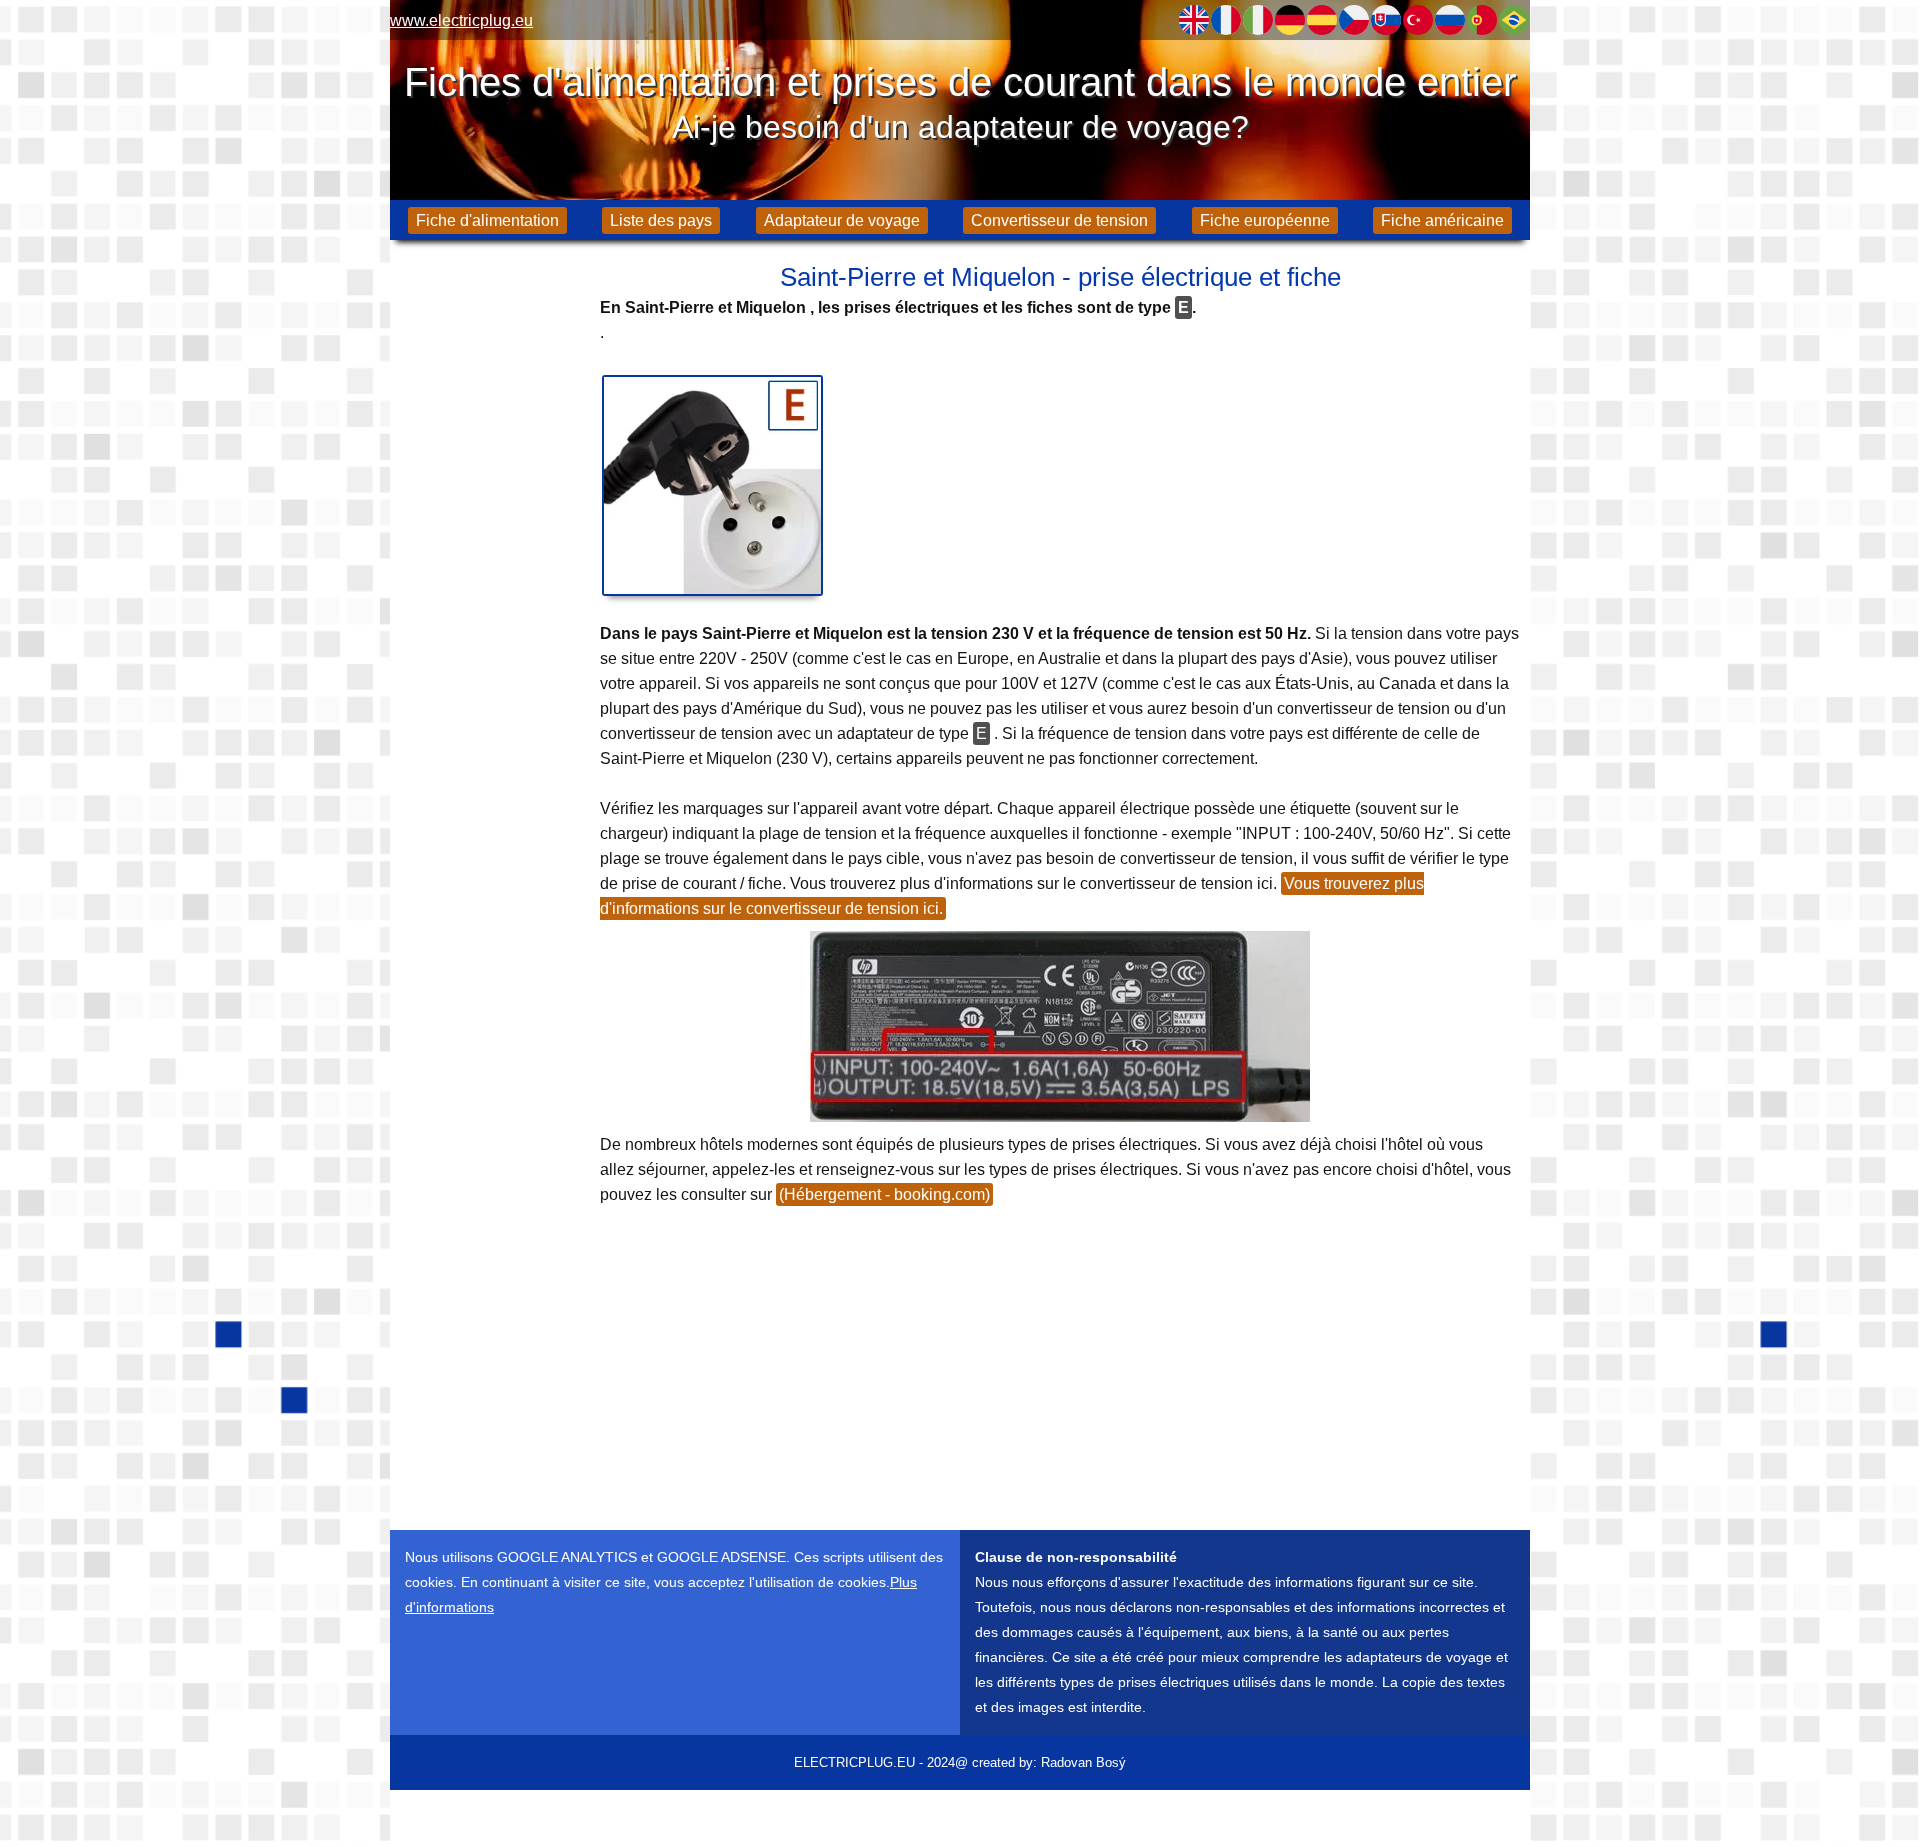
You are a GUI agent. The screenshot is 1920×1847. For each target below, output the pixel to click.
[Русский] (1450, 20)
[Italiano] (1258, 20)
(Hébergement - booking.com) (884, 1194)
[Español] (1322, 20)
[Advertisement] (490, 570)
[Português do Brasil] (1514, 20)
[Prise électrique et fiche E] (712, 485)
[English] (1194, 20)
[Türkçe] (1418, 20)
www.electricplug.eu (461, 20)
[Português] (1482, 20)
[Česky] (1354, 20)
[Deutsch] (1290, 20)
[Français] (1226, 20)
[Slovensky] (1386, 20)
